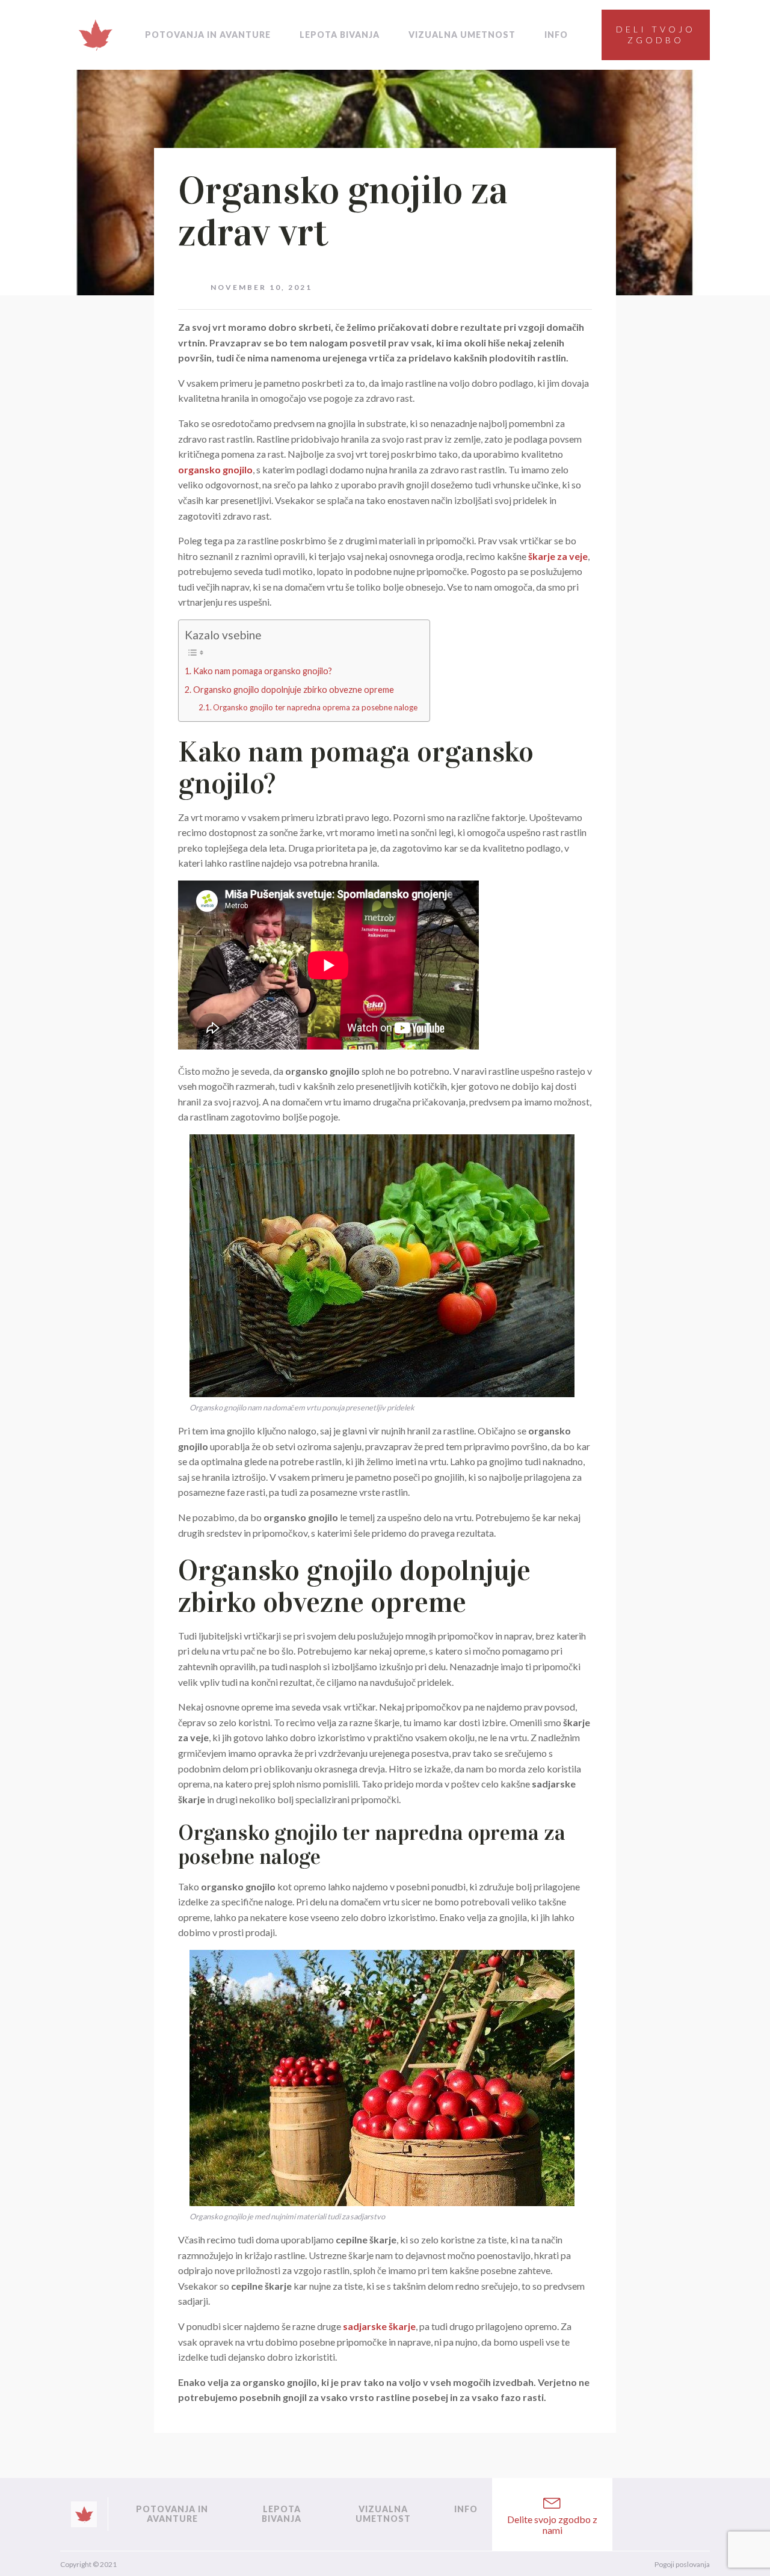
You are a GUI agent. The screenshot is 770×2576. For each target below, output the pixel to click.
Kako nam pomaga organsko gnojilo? (263, 671)
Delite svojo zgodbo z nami (552, 2525)
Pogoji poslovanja (682, 2564)
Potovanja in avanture (208, 35)
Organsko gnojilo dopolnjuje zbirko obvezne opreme (294, 690)
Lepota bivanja (340, 35)
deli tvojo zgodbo (656, 35)
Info (556, 35)
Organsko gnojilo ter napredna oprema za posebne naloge (315, 707)
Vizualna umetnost (462, 35)
